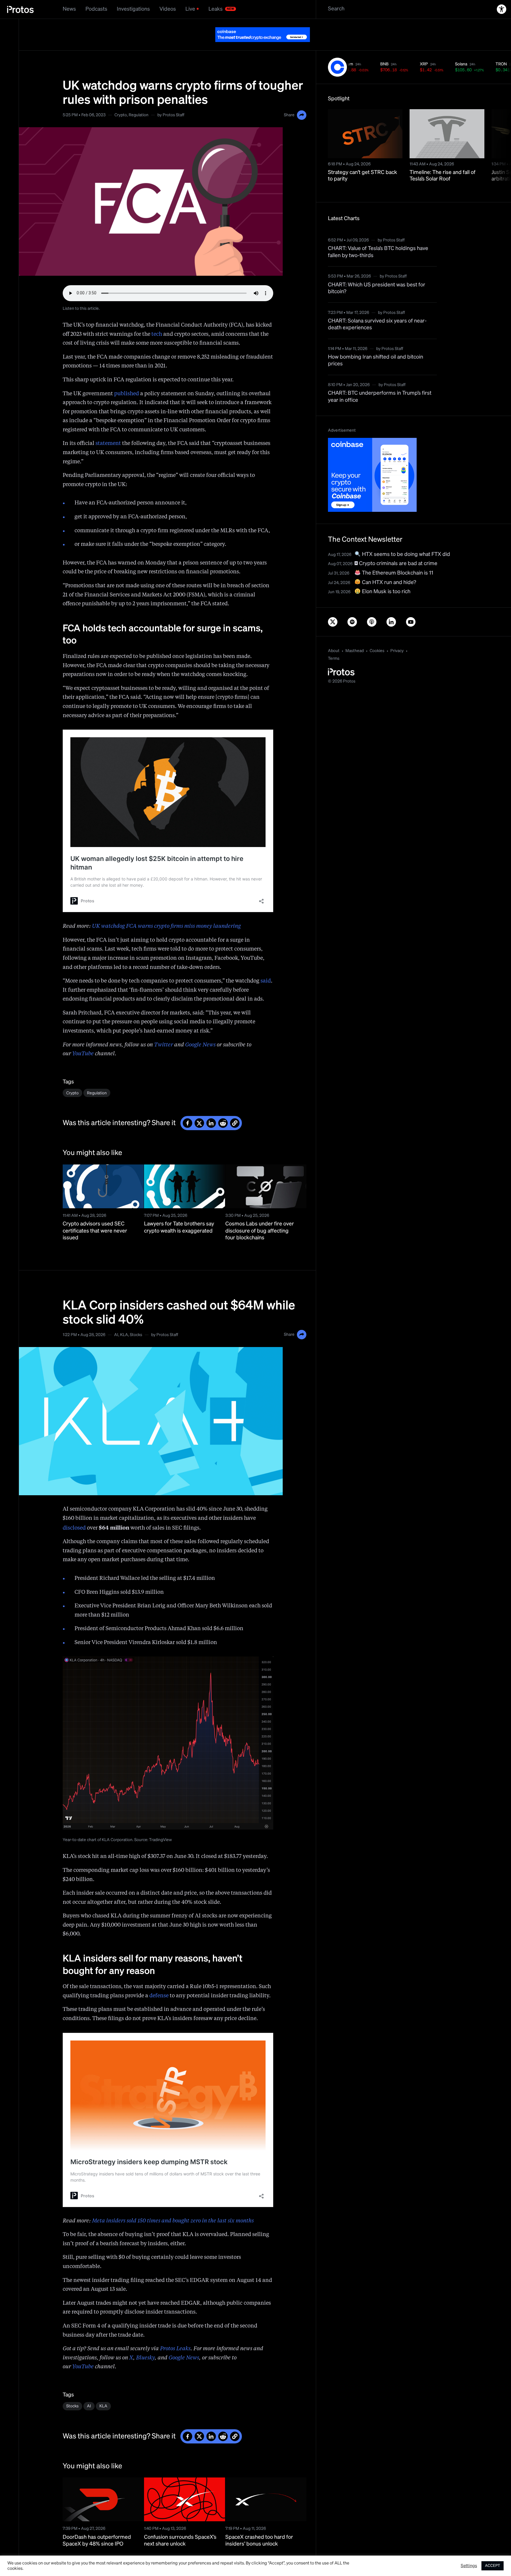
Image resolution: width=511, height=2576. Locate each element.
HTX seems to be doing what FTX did (405, 540)
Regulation (139, 100)
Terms (334, 644)
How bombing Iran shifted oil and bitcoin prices (376, 346)
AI (116, 1320)
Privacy (397, 636)
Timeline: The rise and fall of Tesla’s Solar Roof (443, 161)
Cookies (377, 636)
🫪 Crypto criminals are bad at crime (396, 549)
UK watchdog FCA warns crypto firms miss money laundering (166, 912)
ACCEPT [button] (493, 2566)
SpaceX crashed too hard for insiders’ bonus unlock (259, 2526)
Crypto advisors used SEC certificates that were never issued (95, 1216)
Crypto (121, 100)
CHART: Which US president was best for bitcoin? (377, 274)
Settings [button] (469, 2566)
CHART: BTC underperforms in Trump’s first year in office (380, 382)
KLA (124, 1320)
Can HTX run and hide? (388, 568)
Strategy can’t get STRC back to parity (363, 161)
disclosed (74, 1513)
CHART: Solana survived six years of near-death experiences (377, 310)
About (334, 636)
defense (159, 1981)
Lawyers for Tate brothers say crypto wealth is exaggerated (179, 1213)
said (266, 966)
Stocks (136, 1320)
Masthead (355, 636)
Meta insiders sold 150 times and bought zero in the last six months (173, 2206)
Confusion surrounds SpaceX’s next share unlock (180, 2526)
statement (108, 429)
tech (157, 320)
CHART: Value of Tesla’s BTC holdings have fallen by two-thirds (378, 237)
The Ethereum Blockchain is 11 (397, 558)
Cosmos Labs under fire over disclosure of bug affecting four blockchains (260, 1216)
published (127, 379)
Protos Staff (173, 100)
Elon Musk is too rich (386, 577)
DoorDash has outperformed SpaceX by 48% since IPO (97, 2526)
